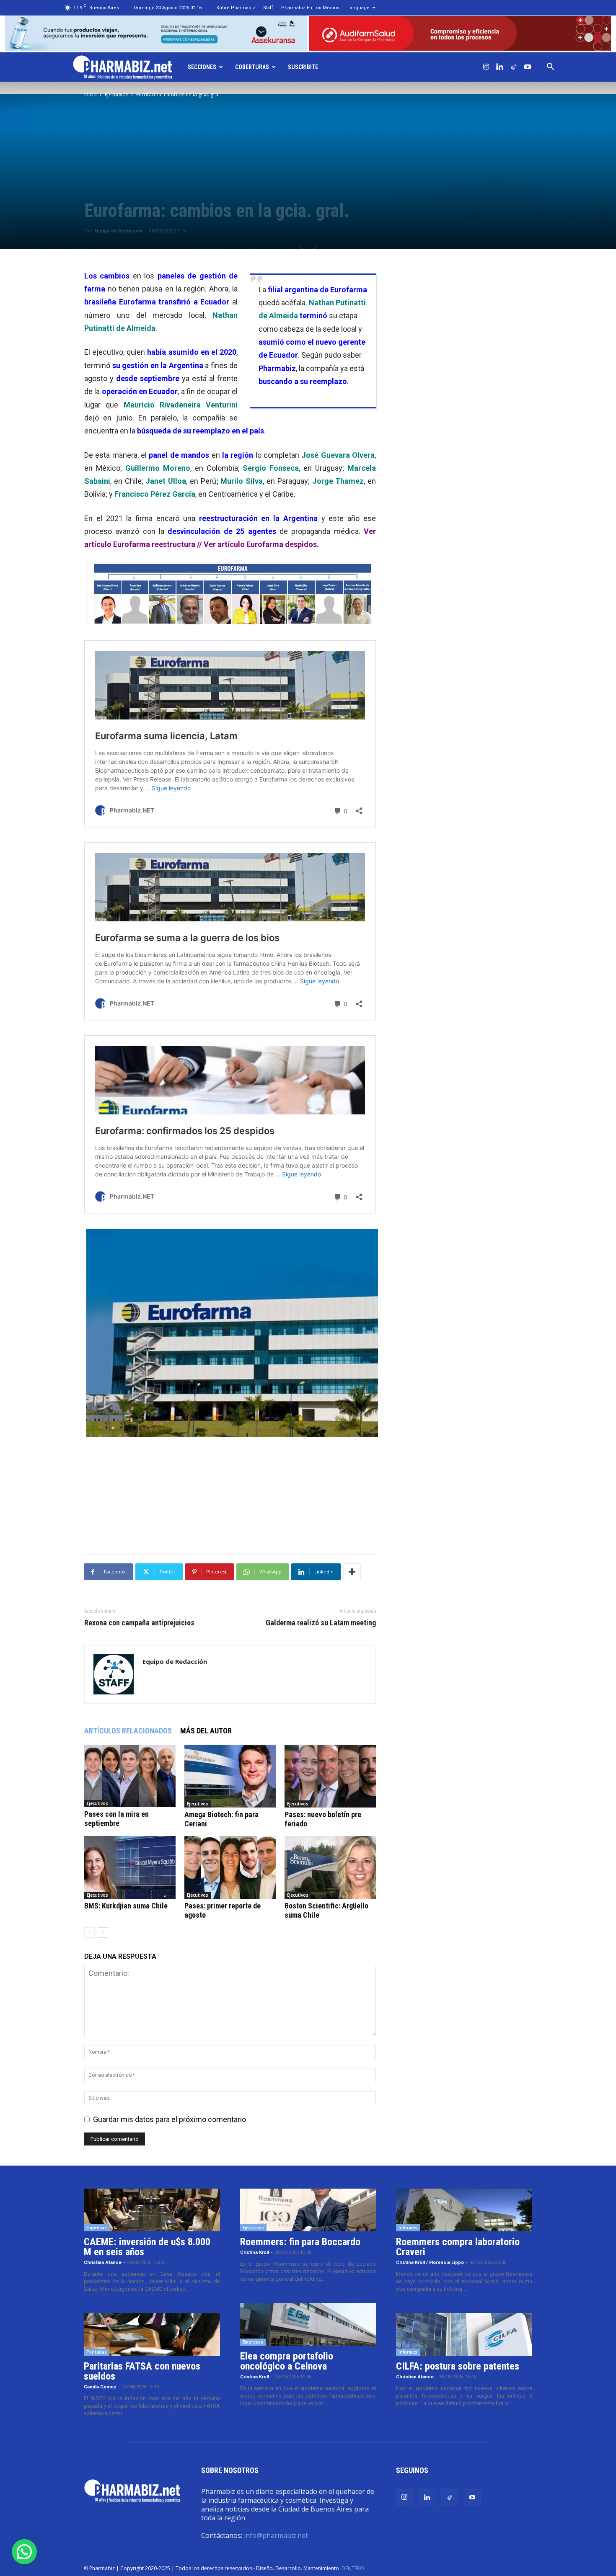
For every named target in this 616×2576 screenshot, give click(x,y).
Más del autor (206, 1731)
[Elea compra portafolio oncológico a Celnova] (308, 2324)
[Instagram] (486, 67)
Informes (408, 2228)
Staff (268, 8)
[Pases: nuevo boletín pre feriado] (330, 1776)
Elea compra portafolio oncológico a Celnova (287, 2361)
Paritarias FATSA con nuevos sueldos (142, 2371)
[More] (352, 1572)
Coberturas (252, 67)
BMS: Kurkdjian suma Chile (126, 1906)
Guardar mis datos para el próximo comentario (170, 2119)
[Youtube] (528, 67)
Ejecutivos (116, 94)
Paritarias (97, 2352)
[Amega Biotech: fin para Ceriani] (230, 1776)
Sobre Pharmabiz (236, 8)
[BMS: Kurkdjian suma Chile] (130, 1867)
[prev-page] (89, 1933)
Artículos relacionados (128, 1731)
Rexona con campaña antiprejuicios (139, 1623)
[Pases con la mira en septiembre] (130, 1776)
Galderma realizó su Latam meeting (321, 1623)
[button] (551, 67)
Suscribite (303, 67)
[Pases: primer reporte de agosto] (230, 1867)
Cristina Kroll (255, 2252)
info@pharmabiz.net (276, 2535)
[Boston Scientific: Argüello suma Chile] (330, 1867)
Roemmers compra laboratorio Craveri (458, 2247)
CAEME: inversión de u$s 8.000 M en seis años (147, 2247)
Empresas (97, 2228)
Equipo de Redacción (118, 231)
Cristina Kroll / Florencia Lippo (430, 2263)
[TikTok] (514, 67)
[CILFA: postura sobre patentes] (464, 2334)
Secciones (202, 67)
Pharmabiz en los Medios (310, 8)
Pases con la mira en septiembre (116, 1819)
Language (358, 8)
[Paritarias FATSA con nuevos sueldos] (152, 2334)
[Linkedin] (500, 67)
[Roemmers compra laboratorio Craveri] (464, 2210)
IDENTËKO (352, 2568)
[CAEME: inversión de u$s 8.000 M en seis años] (152, 2210)
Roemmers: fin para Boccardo (300, 2242)
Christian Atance (103, 2263)
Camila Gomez (100, 2387)
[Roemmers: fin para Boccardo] (308, 2210)
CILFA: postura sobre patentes (458, 2366)
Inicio (91, 94)
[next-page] (103, 1933)
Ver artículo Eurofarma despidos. (261, 544)
